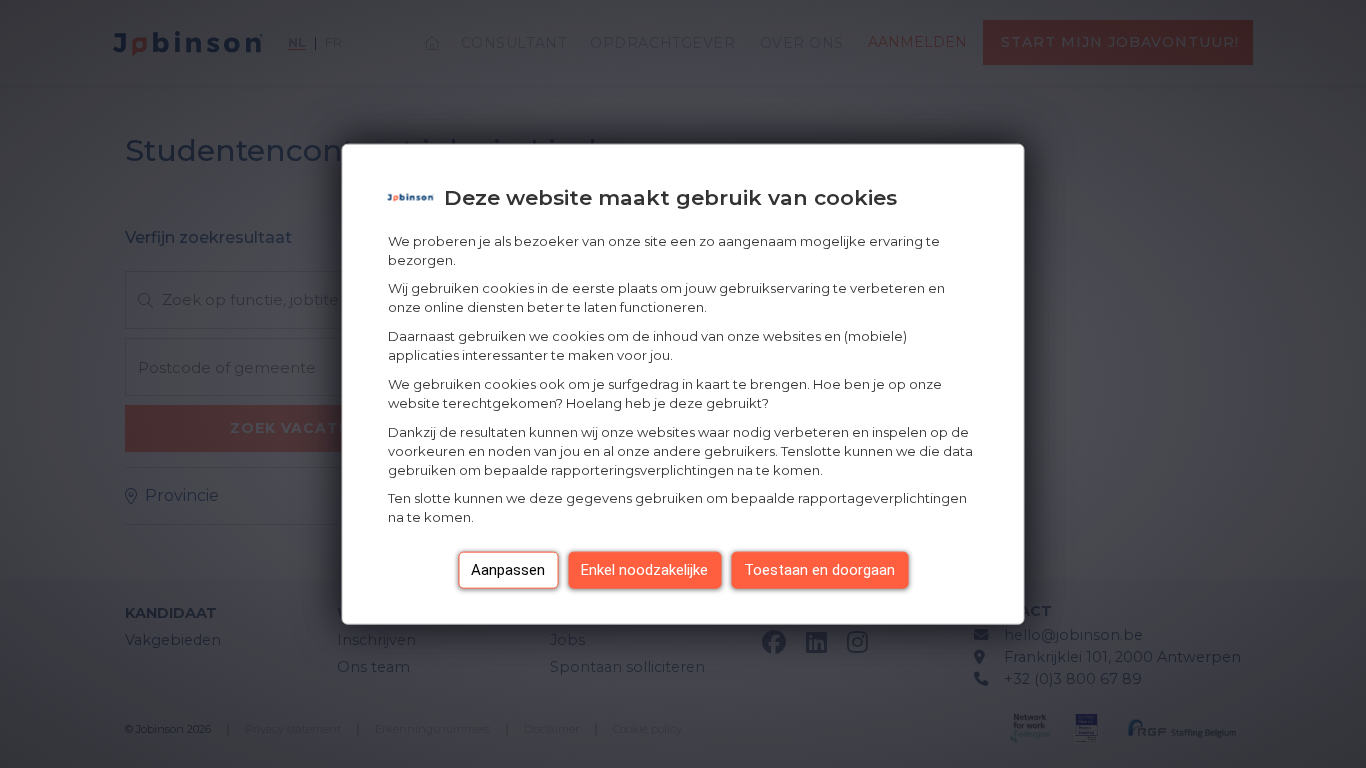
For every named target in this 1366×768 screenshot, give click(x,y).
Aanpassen (508, 570)
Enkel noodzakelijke (644, 570)
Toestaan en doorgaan (819, 570)
